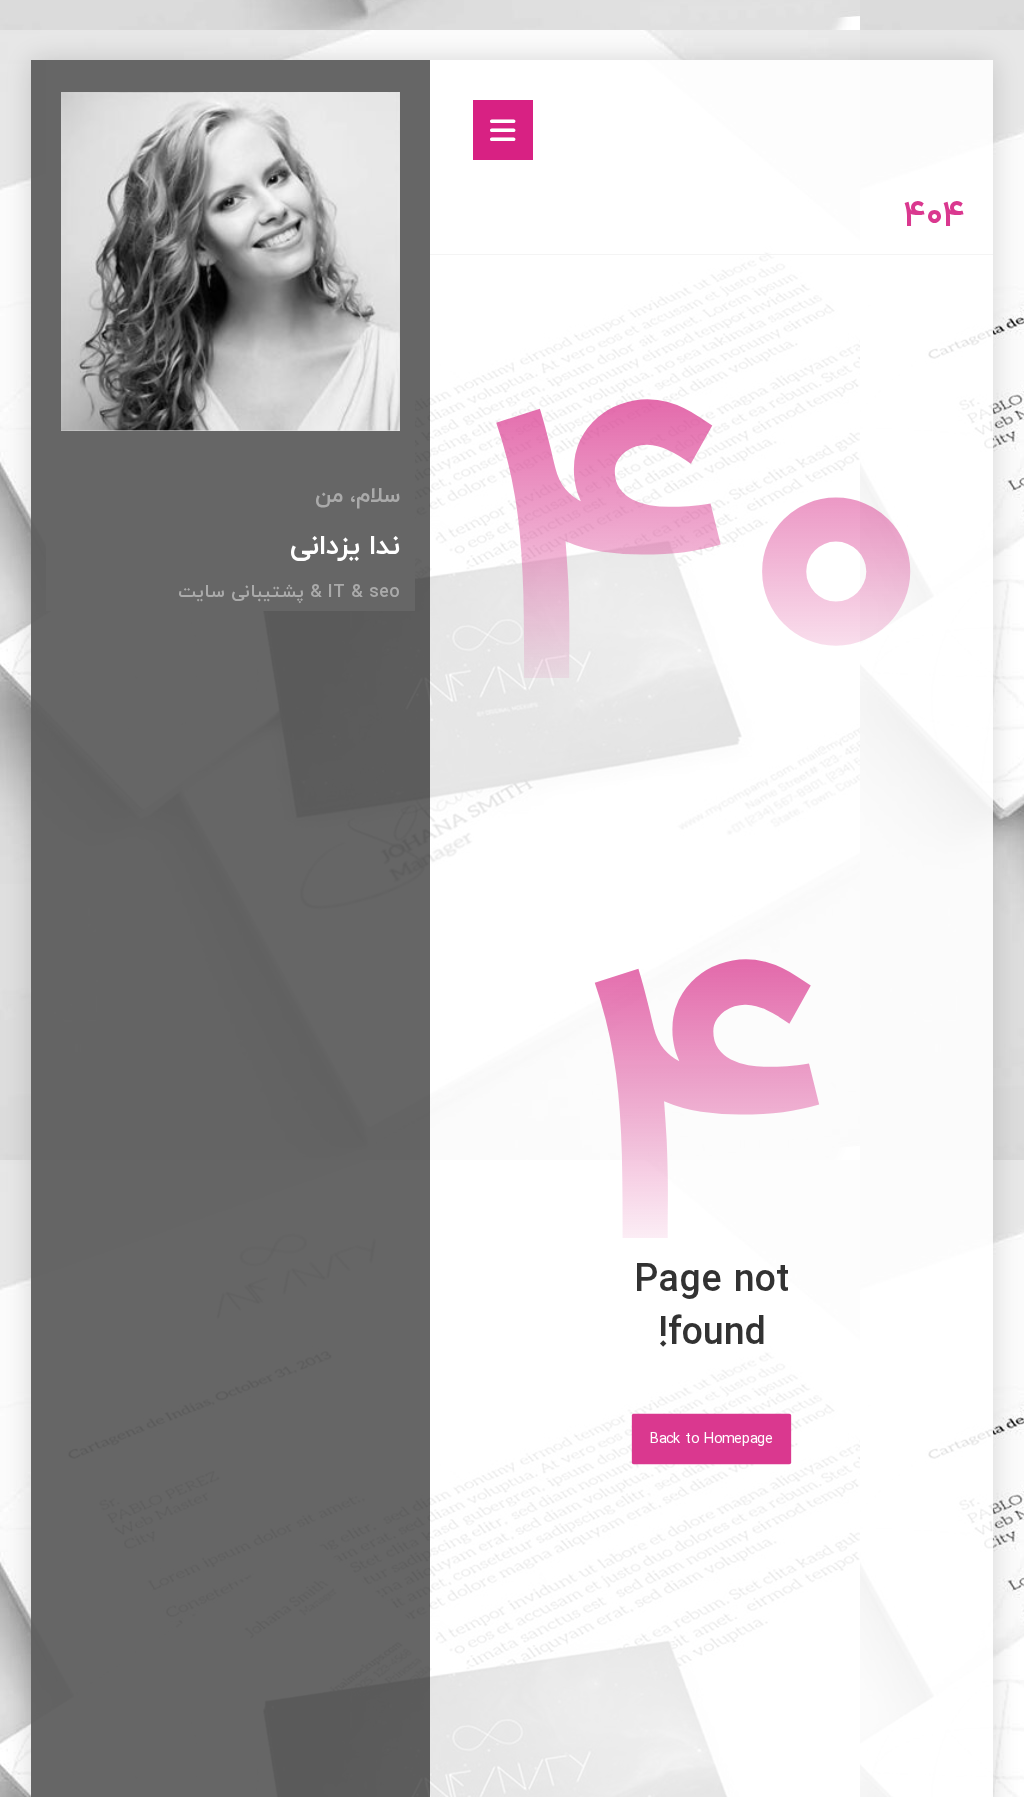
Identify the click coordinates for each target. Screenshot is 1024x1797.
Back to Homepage (711, 1439)
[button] (503, 130)
